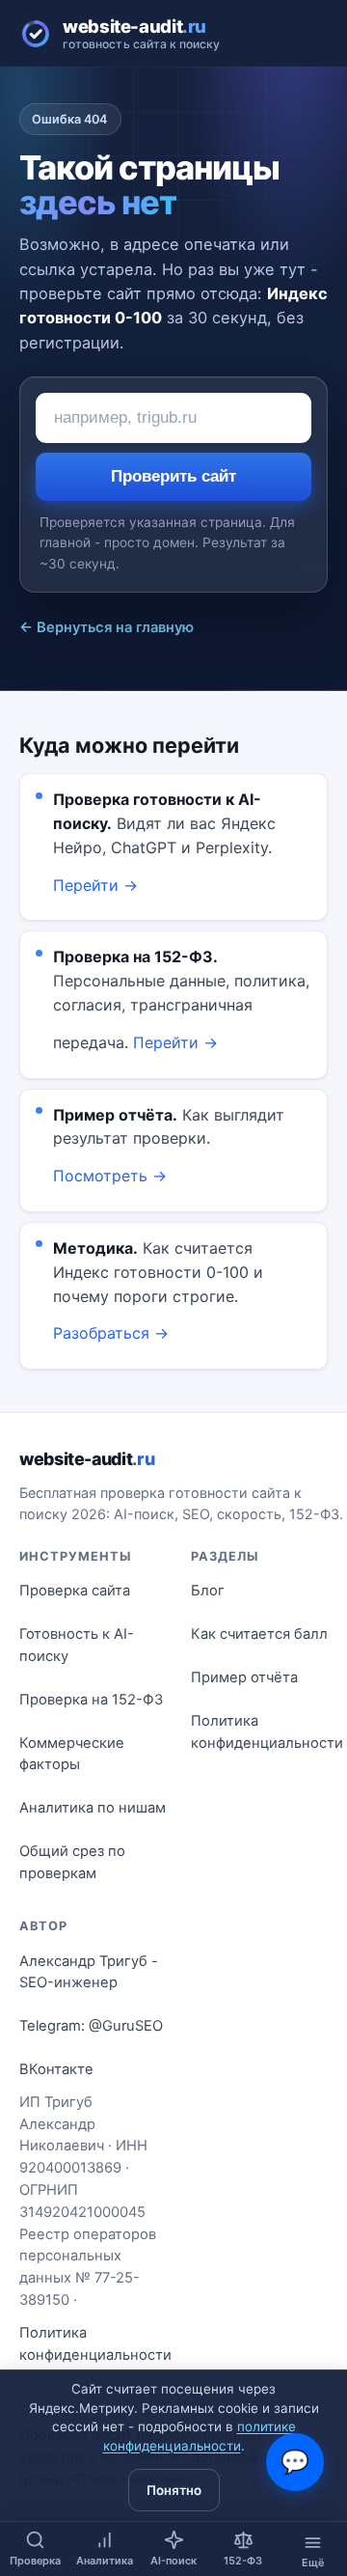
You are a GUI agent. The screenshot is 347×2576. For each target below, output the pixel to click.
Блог (208, 1591)
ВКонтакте (56, 2069)
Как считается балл (259, 1634)
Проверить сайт (173, 476)
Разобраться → (111, 1333)
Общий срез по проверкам (72, 1862)
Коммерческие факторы (72, 1754)
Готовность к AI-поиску (77, 1645)
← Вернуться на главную (107, 627)
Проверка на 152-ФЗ (91, 1700)
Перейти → (95, 885)
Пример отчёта (244, 1677)
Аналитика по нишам (93, 1808)
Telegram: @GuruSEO (91, 2026)
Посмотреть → (110, 1176)
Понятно (174, 2490)
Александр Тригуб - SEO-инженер (89, 1972)
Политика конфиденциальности (267, 1732)
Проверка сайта (75, 1591)
